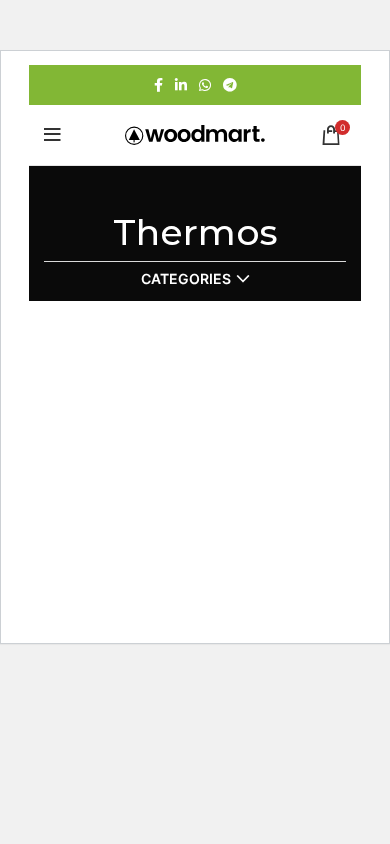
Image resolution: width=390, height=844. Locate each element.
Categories (186, 279)
